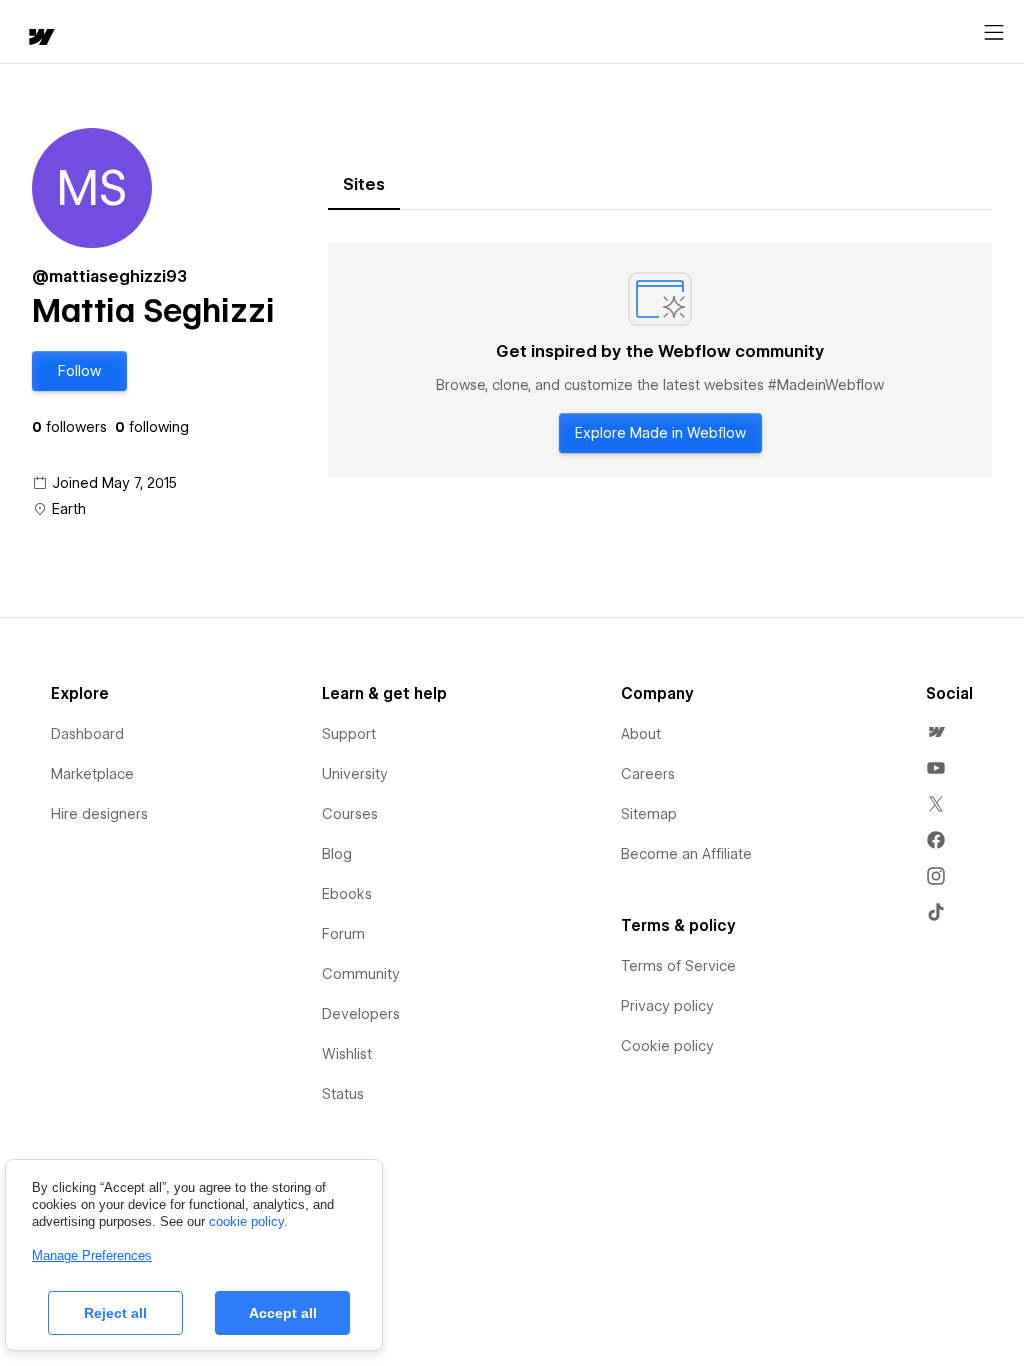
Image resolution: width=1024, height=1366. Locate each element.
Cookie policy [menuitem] (667, 1046)
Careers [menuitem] (648, 774)
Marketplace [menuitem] (92, 774)
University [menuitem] (355, 774)
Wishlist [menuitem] (347, 1054)
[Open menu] (994, 33)
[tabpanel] (660, 360)
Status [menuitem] (343, 1094)
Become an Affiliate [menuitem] (686, 854)
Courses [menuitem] (350, 814)
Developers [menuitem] (361, 1014)
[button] (79, 371)
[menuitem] (936, 732)
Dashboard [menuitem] (87, 734)
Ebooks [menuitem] (347, 894)
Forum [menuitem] (343, 934)
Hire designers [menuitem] (99, 814)
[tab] (364, 185)
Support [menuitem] (349, 734)
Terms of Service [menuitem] (678, 966)
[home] (40, 38)
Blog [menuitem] (337, 854)
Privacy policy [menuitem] (667, 1006)
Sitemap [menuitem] (649, 814)
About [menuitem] (641, 734)
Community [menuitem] (361, 974)
